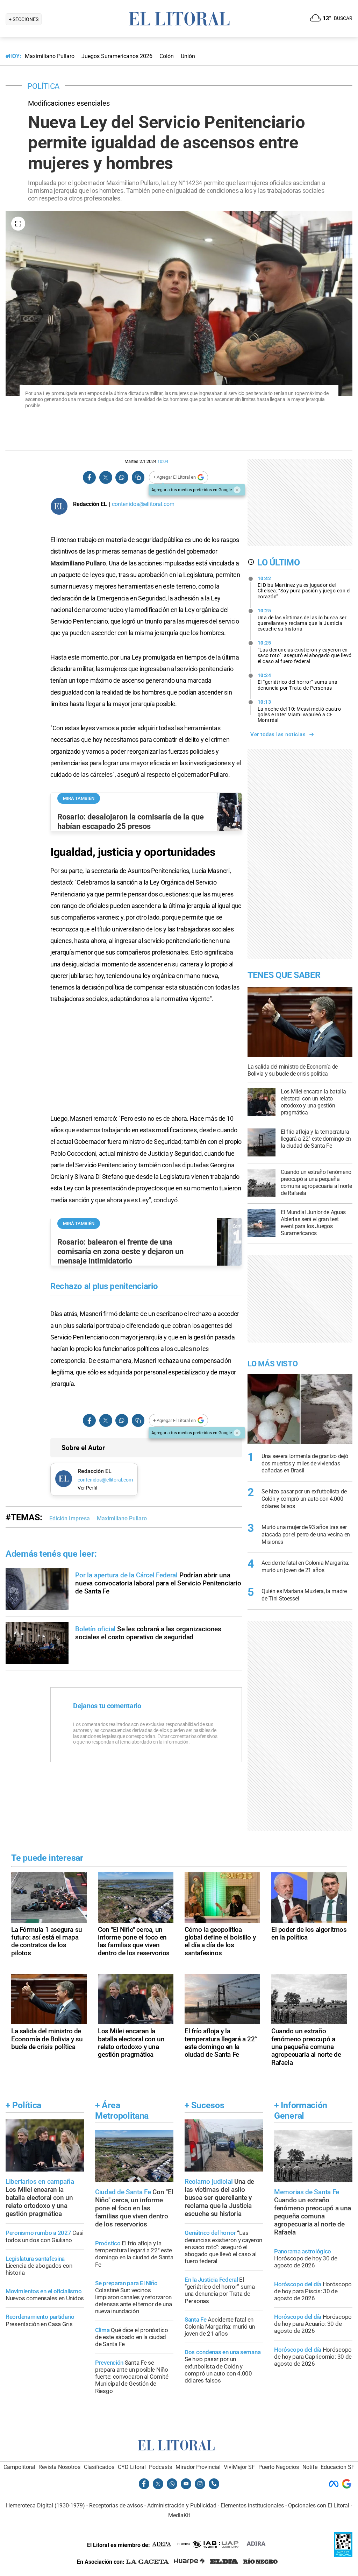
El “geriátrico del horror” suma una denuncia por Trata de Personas (298, 682)
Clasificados (99, 2467)
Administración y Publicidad (182, 2505)
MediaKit (179, 2515)
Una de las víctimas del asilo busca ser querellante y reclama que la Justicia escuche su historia (302, 620)
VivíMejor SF (239, 2467)
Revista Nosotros (59, 2467)
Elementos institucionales (252, 2505)
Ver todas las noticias (278, 734)
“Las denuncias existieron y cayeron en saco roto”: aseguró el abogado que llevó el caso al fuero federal (305, 652)
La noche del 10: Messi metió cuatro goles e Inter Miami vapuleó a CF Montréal (299, 711)
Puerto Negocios (279, 2467)
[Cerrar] (237, 490)
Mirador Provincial (198, 2467)
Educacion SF (338, 2467)
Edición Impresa (70, 1518)
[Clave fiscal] (343, 2555)
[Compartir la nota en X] (106, 477)
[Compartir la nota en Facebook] (89, 477)
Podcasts (160, 2467)
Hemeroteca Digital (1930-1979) (45, 2505)
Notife (310, 2467)
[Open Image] (18, 224)
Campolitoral (19, 2467)
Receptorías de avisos (116, 2505)
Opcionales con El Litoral (319, 2505)
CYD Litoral (132, 2467)
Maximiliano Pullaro (78, 563)
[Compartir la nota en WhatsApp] (122, 477)
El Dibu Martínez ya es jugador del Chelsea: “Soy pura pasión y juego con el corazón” (304, 587)
